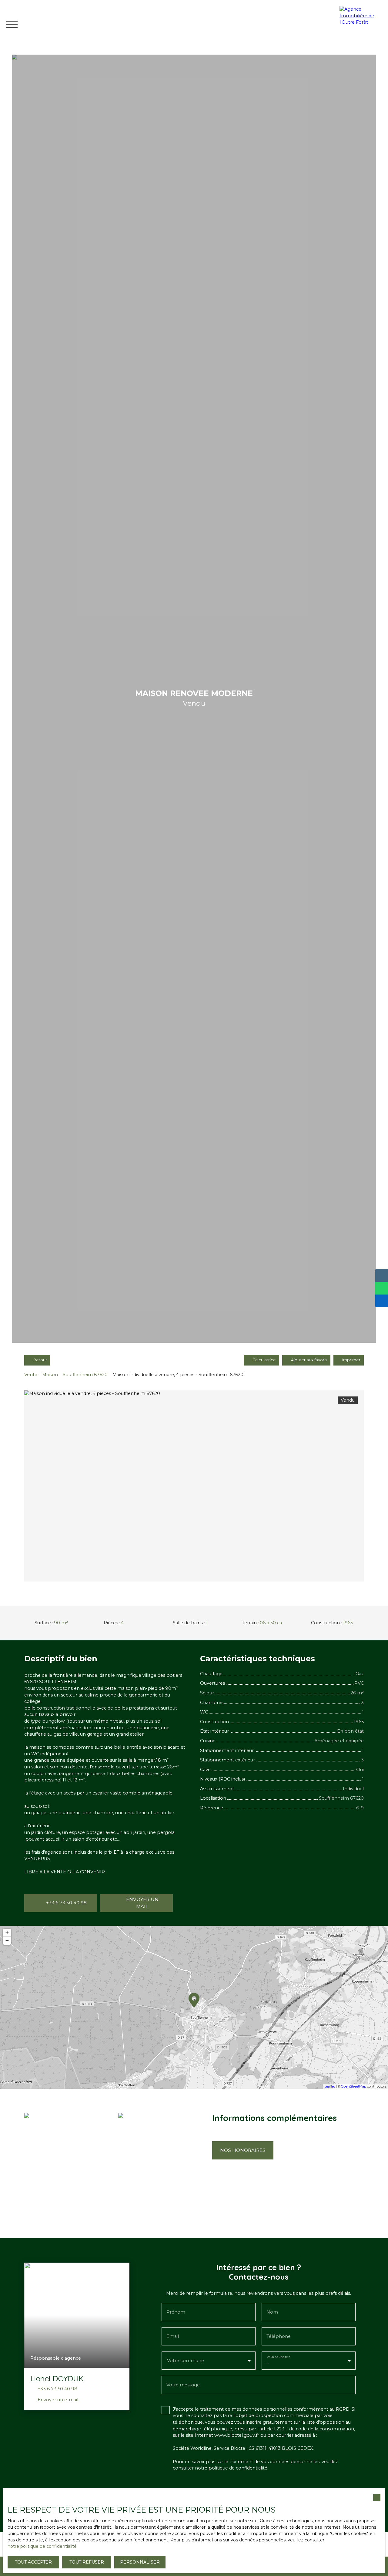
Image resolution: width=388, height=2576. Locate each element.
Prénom (176, 2312)
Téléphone (279, 2336)
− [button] (7, 1941)
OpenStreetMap (354, 2086)
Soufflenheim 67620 (85, 1375)
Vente (31, 1375)
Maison (50, 1375)
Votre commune (186, 2361)
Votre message (183, 2385)
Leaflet (330, 2086)
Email (173, 2336)
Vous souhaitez (278, 2357)
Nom (272, 2312)
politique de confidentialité (238, 2468)
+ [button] (7, 1933)
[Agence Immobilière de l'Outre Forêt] (362, 24)
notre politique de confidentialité (42, 2546)
